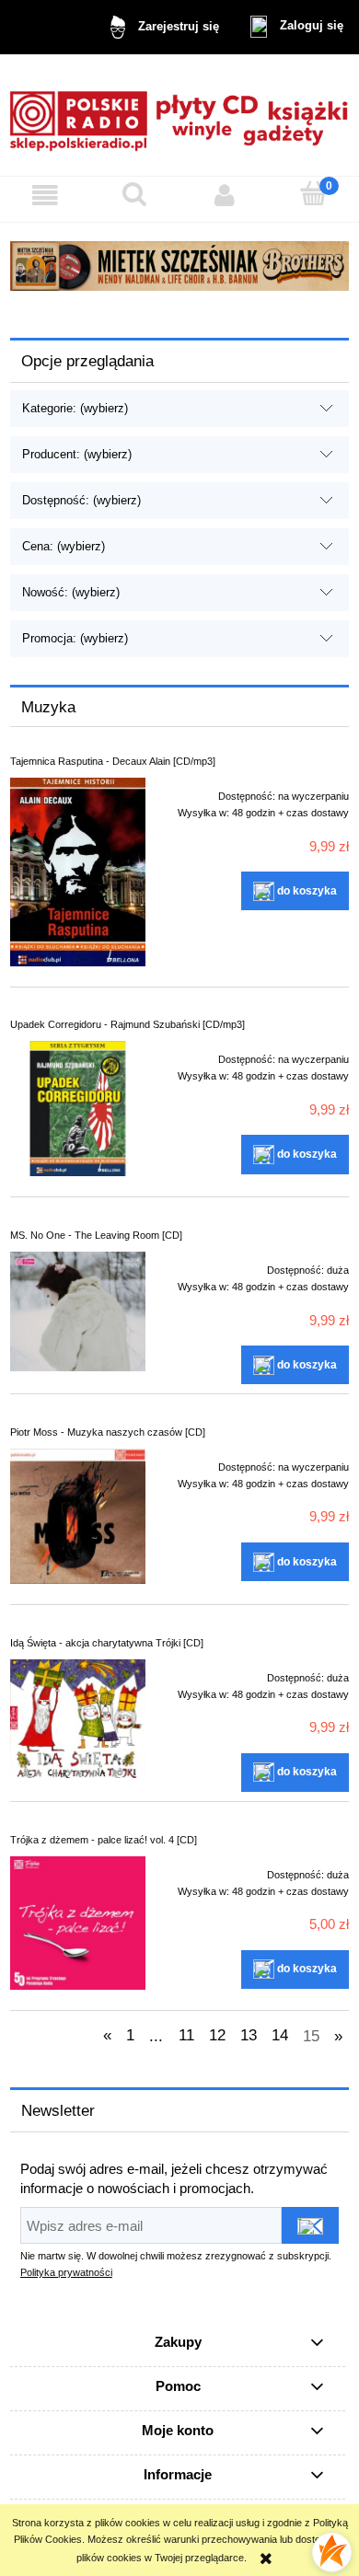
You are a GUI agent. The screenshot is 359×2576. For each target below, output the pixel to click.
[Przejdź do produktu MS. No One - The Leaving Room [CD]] (78, 1311)
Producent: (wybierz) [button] (77, 454)
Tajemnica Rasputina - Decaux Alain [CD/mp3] (113, 761)
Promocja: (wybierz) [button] (75, 638)
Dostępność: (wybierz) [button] (81, 500)
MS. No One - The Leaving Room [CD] (96, 1235)
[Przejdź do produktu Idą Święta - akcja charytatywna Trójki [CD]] (78, 1719)
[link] (179, 266)
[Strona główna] (179, 115)
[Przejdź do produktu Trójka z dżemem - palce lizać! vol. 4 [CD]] (78, 1923)
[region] (179, 266)
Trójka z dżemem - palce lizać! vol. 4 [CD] (104, 1840)
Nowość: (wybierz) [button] (71, 592)
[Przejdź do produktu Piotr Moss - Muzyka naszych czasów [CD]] (78, 1516)
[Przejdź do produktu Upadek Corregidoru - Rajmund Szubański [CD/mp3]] (78, 1109)
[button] (45, 195)
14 (280, 2036)
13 (249, 2036)
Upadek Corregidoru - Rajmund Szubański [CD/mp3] (127, 1024)
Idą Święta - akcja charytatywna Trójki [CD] (107, 1643)
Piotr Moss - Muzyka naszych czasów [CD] (108, 1432)
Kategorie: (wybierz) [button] (75, 408)
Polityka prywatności (66, 2272)
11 (186, 2036)
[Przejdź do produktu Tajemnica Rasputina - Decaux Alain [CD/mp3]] (78, 872)
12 (217, 2036)
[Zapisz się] (310, 2225)
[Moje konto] (225, 195)
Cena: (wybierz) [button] (64, 546)
